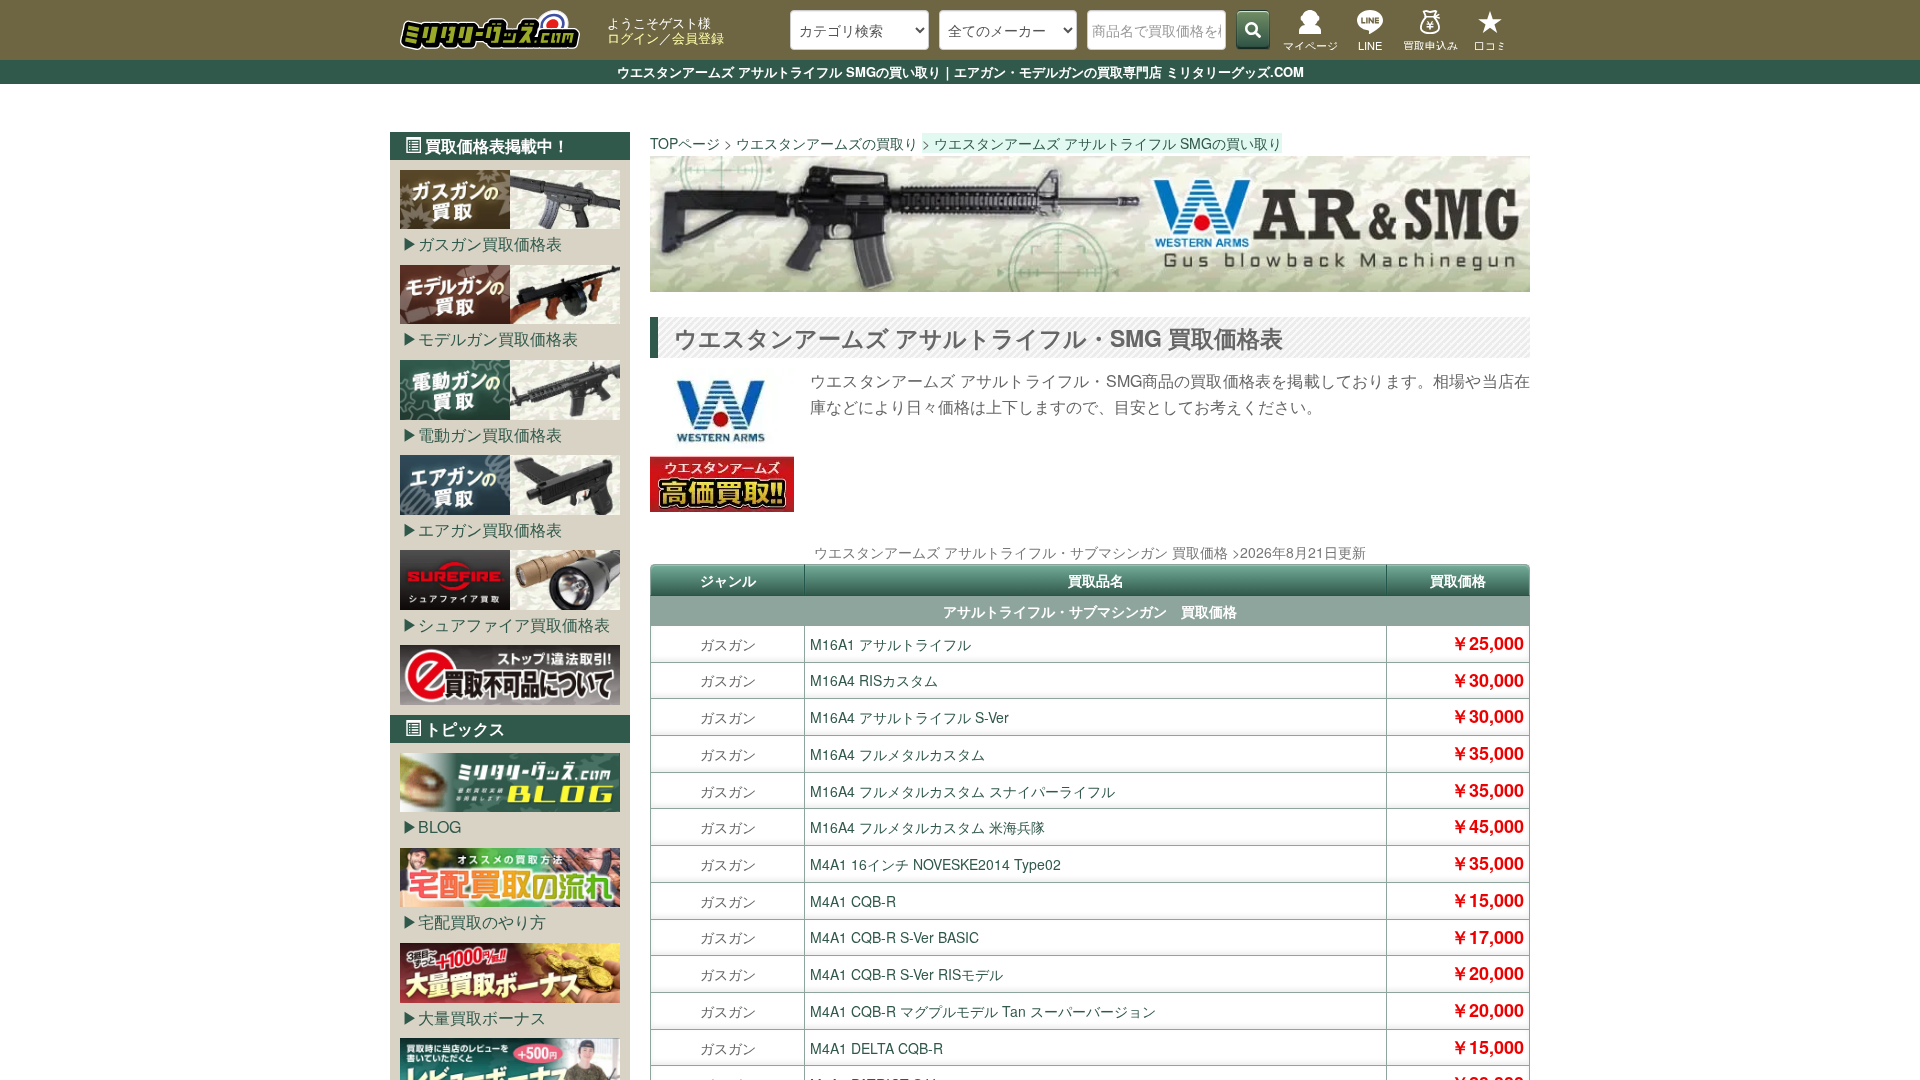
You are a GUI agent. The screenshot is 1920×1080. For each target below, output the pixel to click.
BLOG (439, 826)
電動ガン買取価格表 (490, 434)
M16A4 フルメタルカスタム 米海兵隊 (927, 827)
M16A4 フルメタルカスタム (897, 754)
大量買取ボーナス (482, 1017)
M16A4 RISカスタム (874, 680)
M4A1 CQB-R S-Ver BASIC (894, 937)
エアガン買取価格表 (490, 529)
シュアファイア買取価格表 (514, 624)
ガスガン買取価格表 (490, 243)
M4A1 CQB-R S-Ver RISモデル (906, 974)
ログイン (633, 37)
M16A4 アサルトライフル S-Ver (909, 717)
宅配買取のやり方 (482, 921)
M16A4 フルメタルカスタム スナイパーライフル (962, 791)
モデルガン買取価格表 (498, 338)
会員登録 (698, 37)
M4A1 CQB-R (853, 901)
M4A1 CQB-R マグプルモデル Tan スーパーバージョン (983, 1011)
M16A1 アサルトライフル (890, 644)
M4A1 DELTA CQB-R (876, 1048)
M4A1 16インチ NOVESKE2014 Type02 (935, 864)
